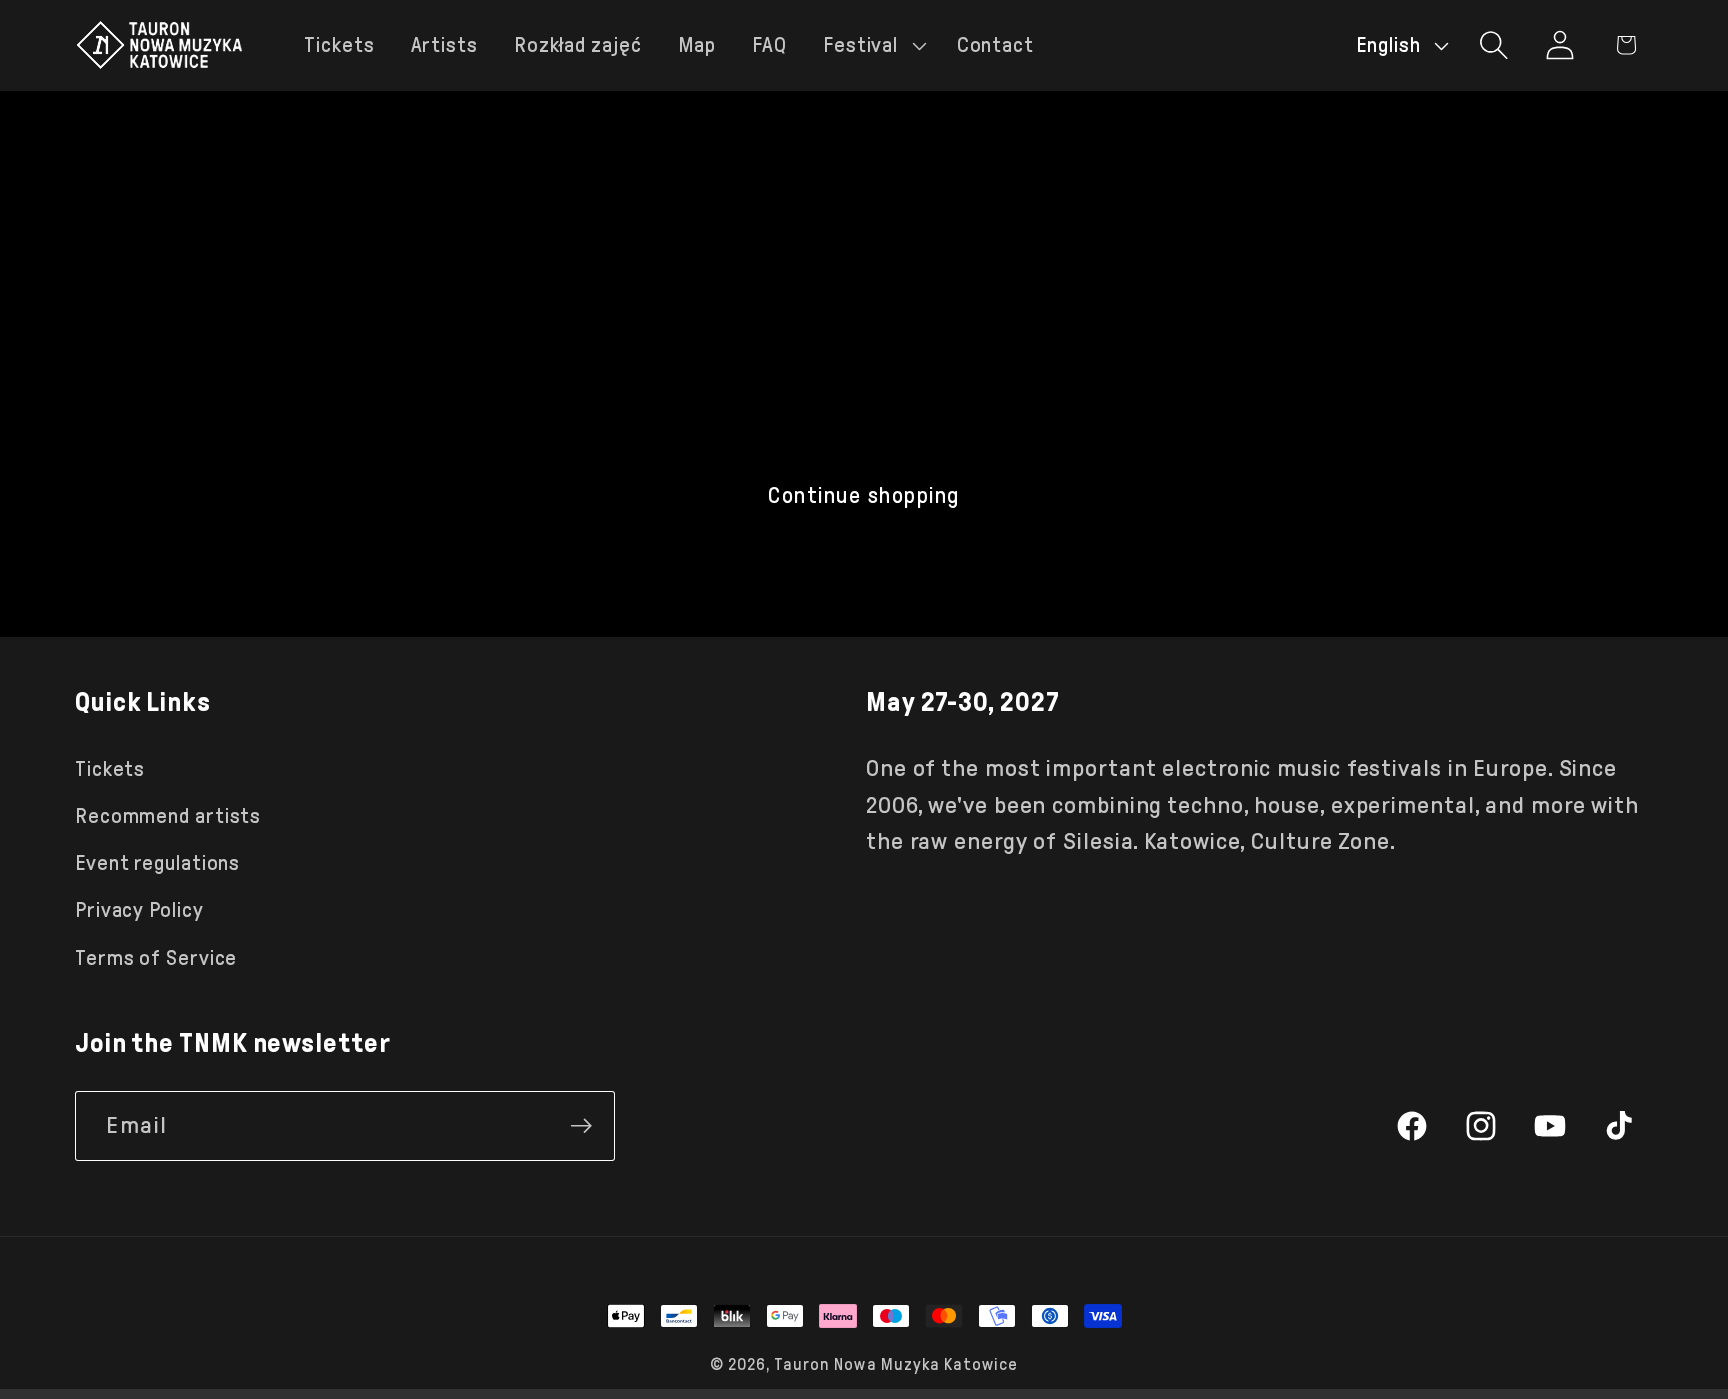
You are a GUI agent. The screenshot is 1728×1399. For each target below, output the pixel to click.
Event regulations (157, 863)
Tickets (110, 769)
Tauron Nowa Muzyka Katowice (896, 1364)
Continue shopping (864, 495)
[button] (872, 45)
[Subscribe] (581, 1126)
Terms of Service (156, 958)
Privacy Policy (139, 910)
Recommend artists (168, 816)
